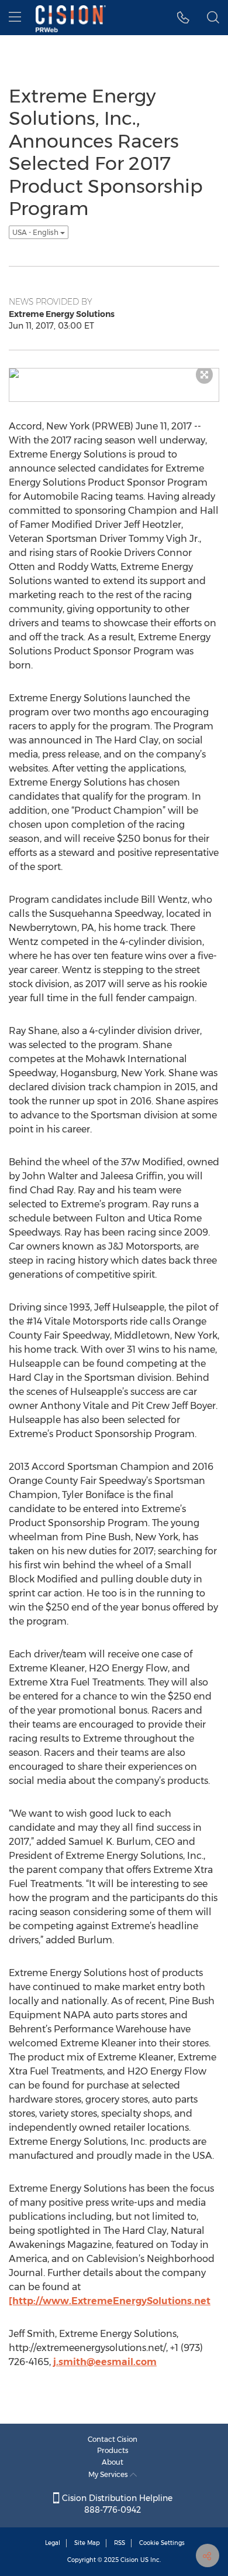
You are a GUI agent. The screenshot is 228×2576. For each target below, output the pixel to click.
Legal (53, 2543)
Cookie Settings (162, 2543)
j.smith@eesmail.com (105, 2362)
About (113, 2462)
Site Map (87, 2543)
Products (113, 2450)
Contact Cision (113, 2439)
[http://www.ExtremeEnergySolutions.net (110, 2301)
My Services (109, 2474)
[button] (183, 18)
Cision (129, 2560)
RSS (120, 2543)
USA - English (36, 232)
